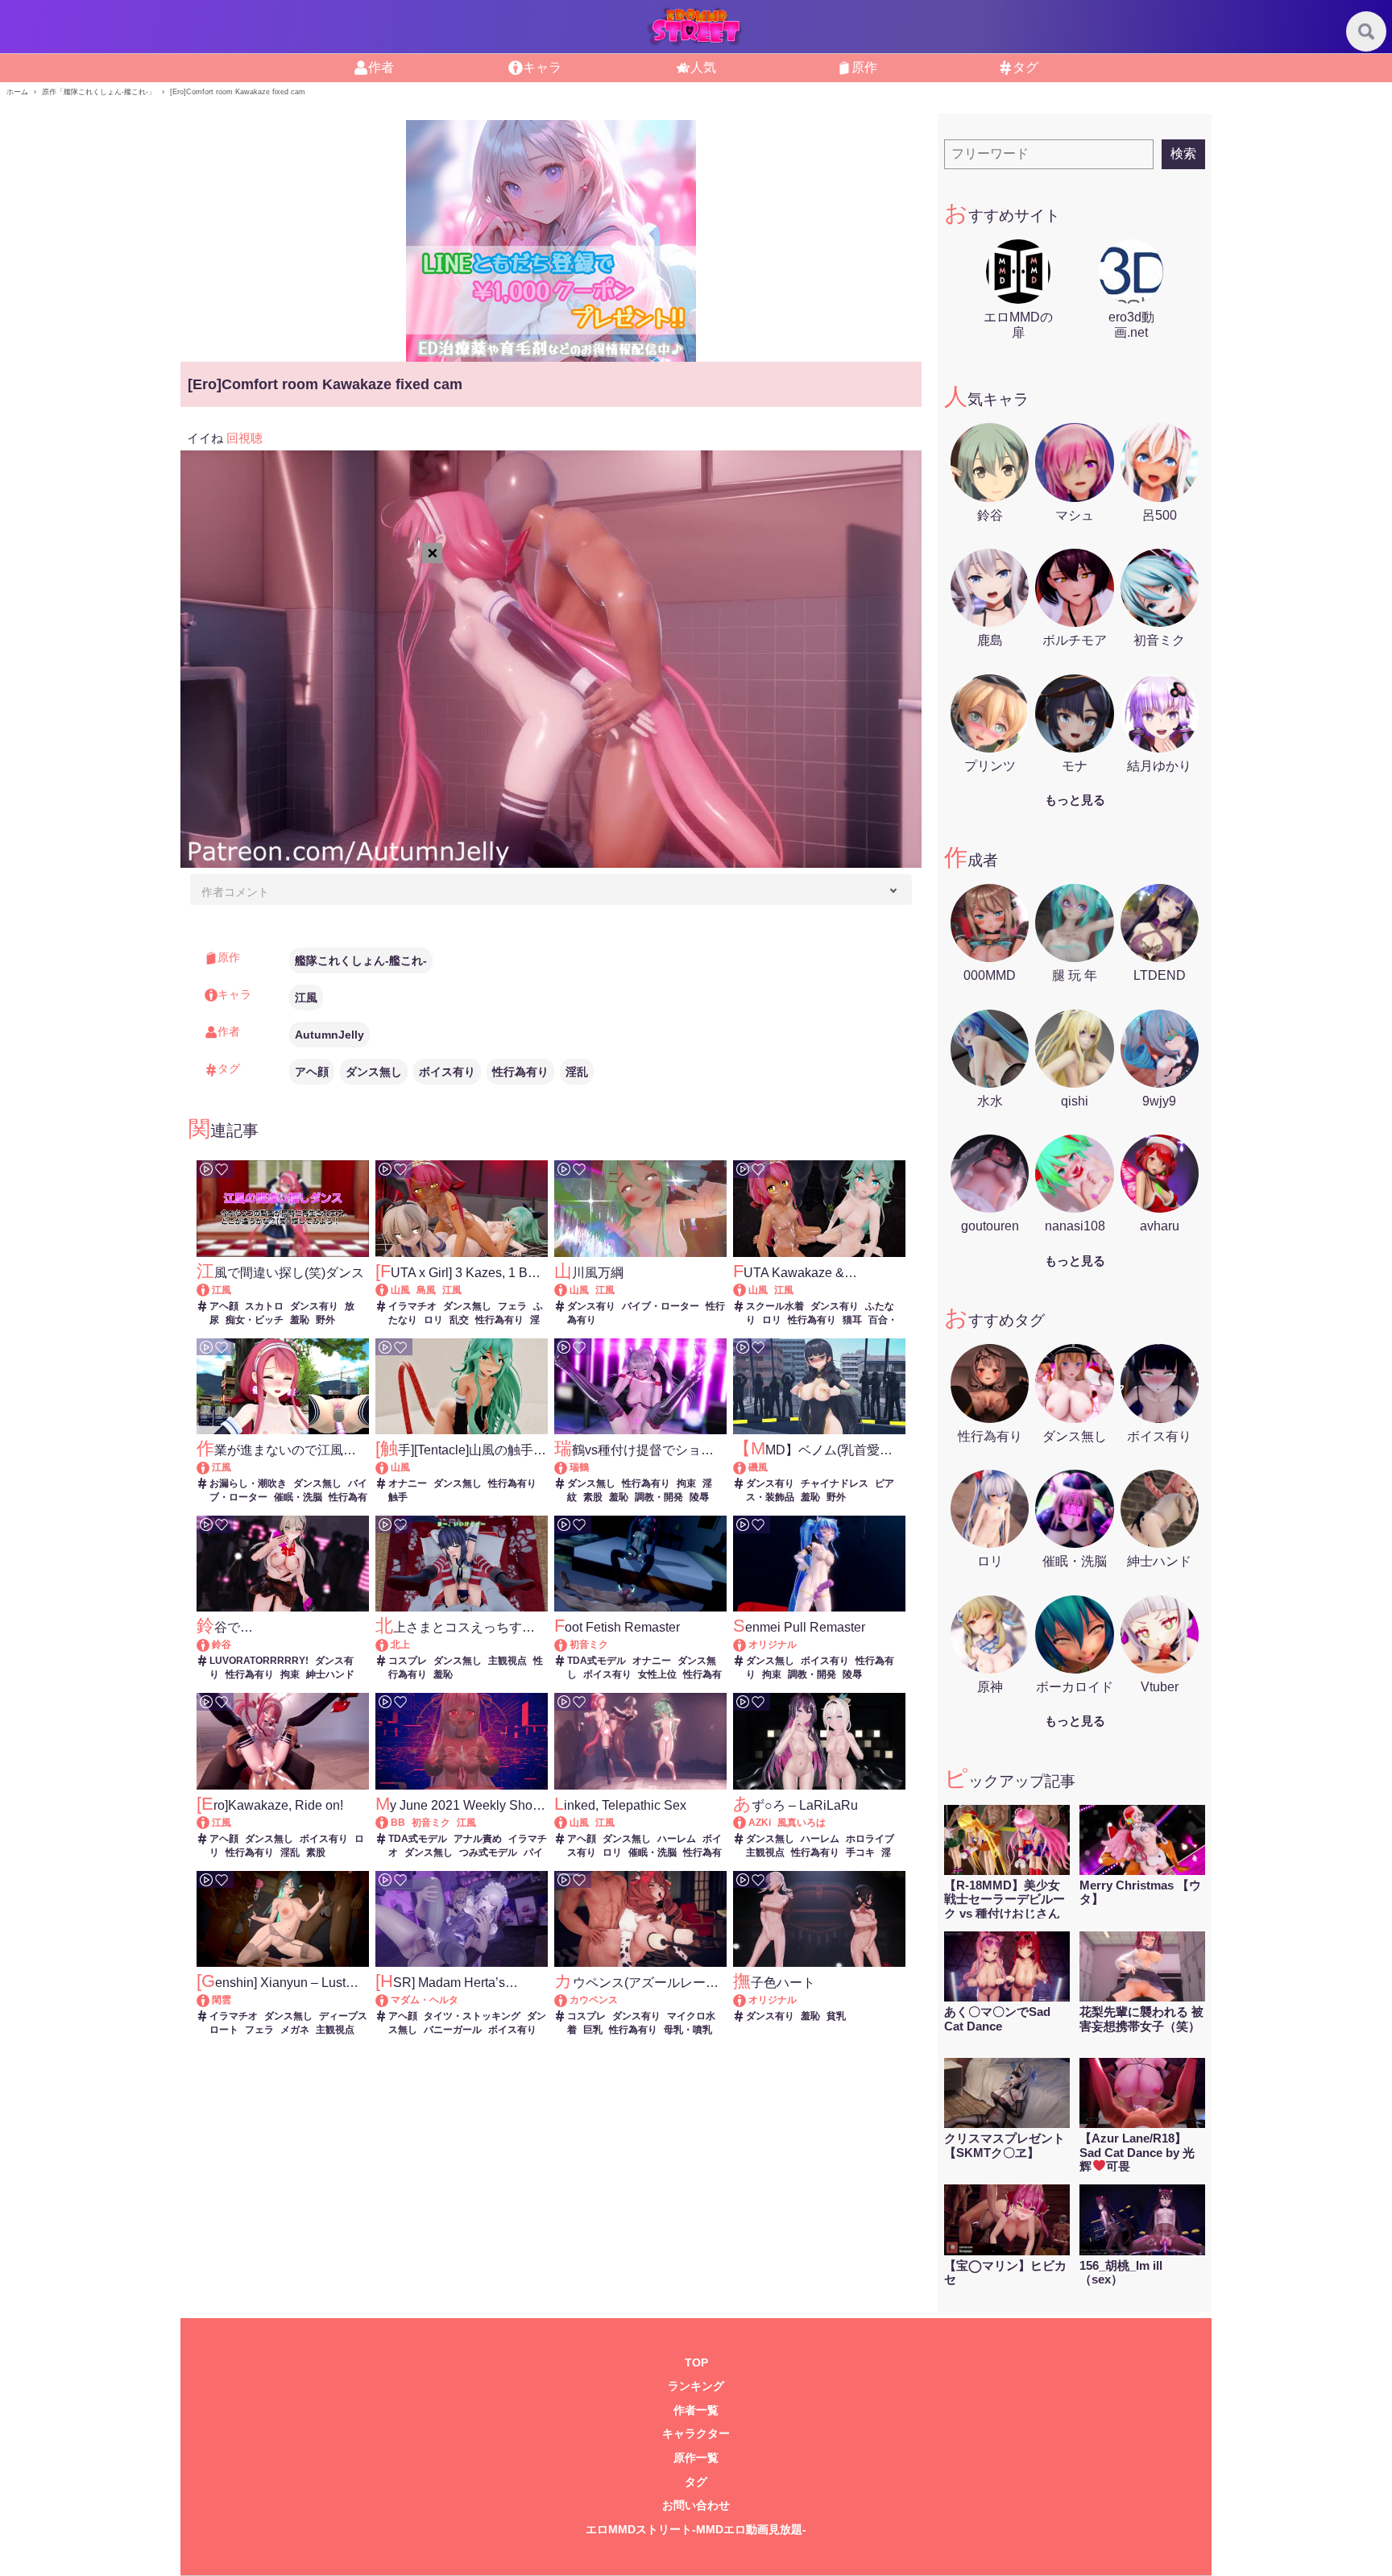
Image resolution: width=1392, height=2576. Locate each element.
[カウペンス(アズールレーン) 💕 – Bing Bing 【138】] (568, 2000)
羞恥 (300, 1320)
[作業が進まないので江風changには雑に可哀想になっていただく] (211, 1467)
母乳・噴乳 (688, 2030)
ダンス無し (374, 1072)
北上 (400, 1645)
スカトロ (264, 1306)
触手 (398, 1497)
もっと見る (1075, 800)
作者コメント (235, 892)
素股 (593, 1497)
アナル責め (478, 1839)
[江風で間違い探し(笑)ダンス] (211, 1290)
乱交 (459, 1320)
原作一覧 (696, 2458)
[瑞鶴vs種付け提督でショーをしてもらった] (568, 1467)
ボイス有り (447, 1072)
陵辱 (699, 1497)
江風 (306, 998)
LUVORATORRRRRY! (259, 1661)
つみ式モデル (488, 1852)
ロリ (433, 1320)
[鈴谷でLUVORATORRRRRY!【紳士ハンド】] (211, 1645)
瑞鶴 (579, 1467)
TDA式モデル (597, 1661)
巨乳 (593, 2030)
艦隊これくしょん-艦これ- (361, 960)
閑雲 (222, 2000)
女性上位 (657, 1674)
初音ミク (589, 1645)
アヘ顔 (312, 1072)
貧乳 (836, 2016)
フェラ (512, 1306)
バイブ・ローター (661, 1306)
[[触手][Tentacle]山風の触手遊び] (389, 1467)
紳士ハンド (330, 1674)
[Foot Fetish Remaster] (568, 1645)
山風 (400, 1290)
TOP (696, 2363)
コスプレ (408, 1661)
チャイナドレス (835, 1483)
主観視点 (507, 1661)
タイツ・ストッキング (472, 2016)
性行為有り (520, 1072)
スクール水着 (775, 1306)
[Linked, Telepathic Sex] (568, 1823)
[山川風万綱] (568, 1290)
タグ (696, 2482)
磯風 (758, 1467)
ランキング (696, 2386)
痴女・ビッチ (255, 1320)
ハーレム (677, 1839)
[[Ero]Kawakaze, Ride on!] (211, 1823)
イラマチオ (412, 1306)
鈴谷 (222, 1645)
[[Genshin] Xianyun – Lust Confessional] (211, 2000)
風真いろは (802, 1823)
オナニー (408, 1483)
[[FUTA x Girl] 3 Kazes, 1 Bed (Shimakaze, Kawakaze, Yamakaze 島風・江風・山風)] (389, 1290)
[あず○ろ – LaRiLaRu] (747, 1823)
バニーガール (453, 2030)
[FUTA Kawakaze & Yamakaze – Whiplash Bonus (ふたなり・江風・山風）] (747, 1290)
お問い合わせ (696, 2505)
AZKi (760, 1823)
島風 (426, 1290)
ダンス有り (314, 1306)
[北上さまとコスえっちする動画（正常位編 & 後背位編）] (389, 1645)
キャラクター (696, 2434)
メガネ (295, 2030)
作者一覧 (696, 2410)
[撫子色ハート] (747, 2000)
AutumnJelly (329, 1035)
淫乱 (577, 1072)
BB (398, 1823)
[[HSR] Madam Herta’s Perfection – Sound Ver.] (389, 2000)
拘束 (686, 1483)
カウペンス (594, 2000)
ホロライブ (870, 1839)
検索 (1183, 153)
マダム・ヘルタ (425, 2000)
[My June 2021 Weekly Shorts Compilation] (389, 1823)
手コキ (860, 1852)
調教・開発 (659, 1497)
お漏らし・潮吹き (248, 1483)
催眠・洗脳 (298, 1497)
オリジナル (773, 1645)
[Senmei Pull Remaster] (747, 1645)
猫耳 (852, 1320)
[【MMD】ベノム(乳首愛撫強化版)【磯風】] (747, 1467)
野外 (325, 1320)
